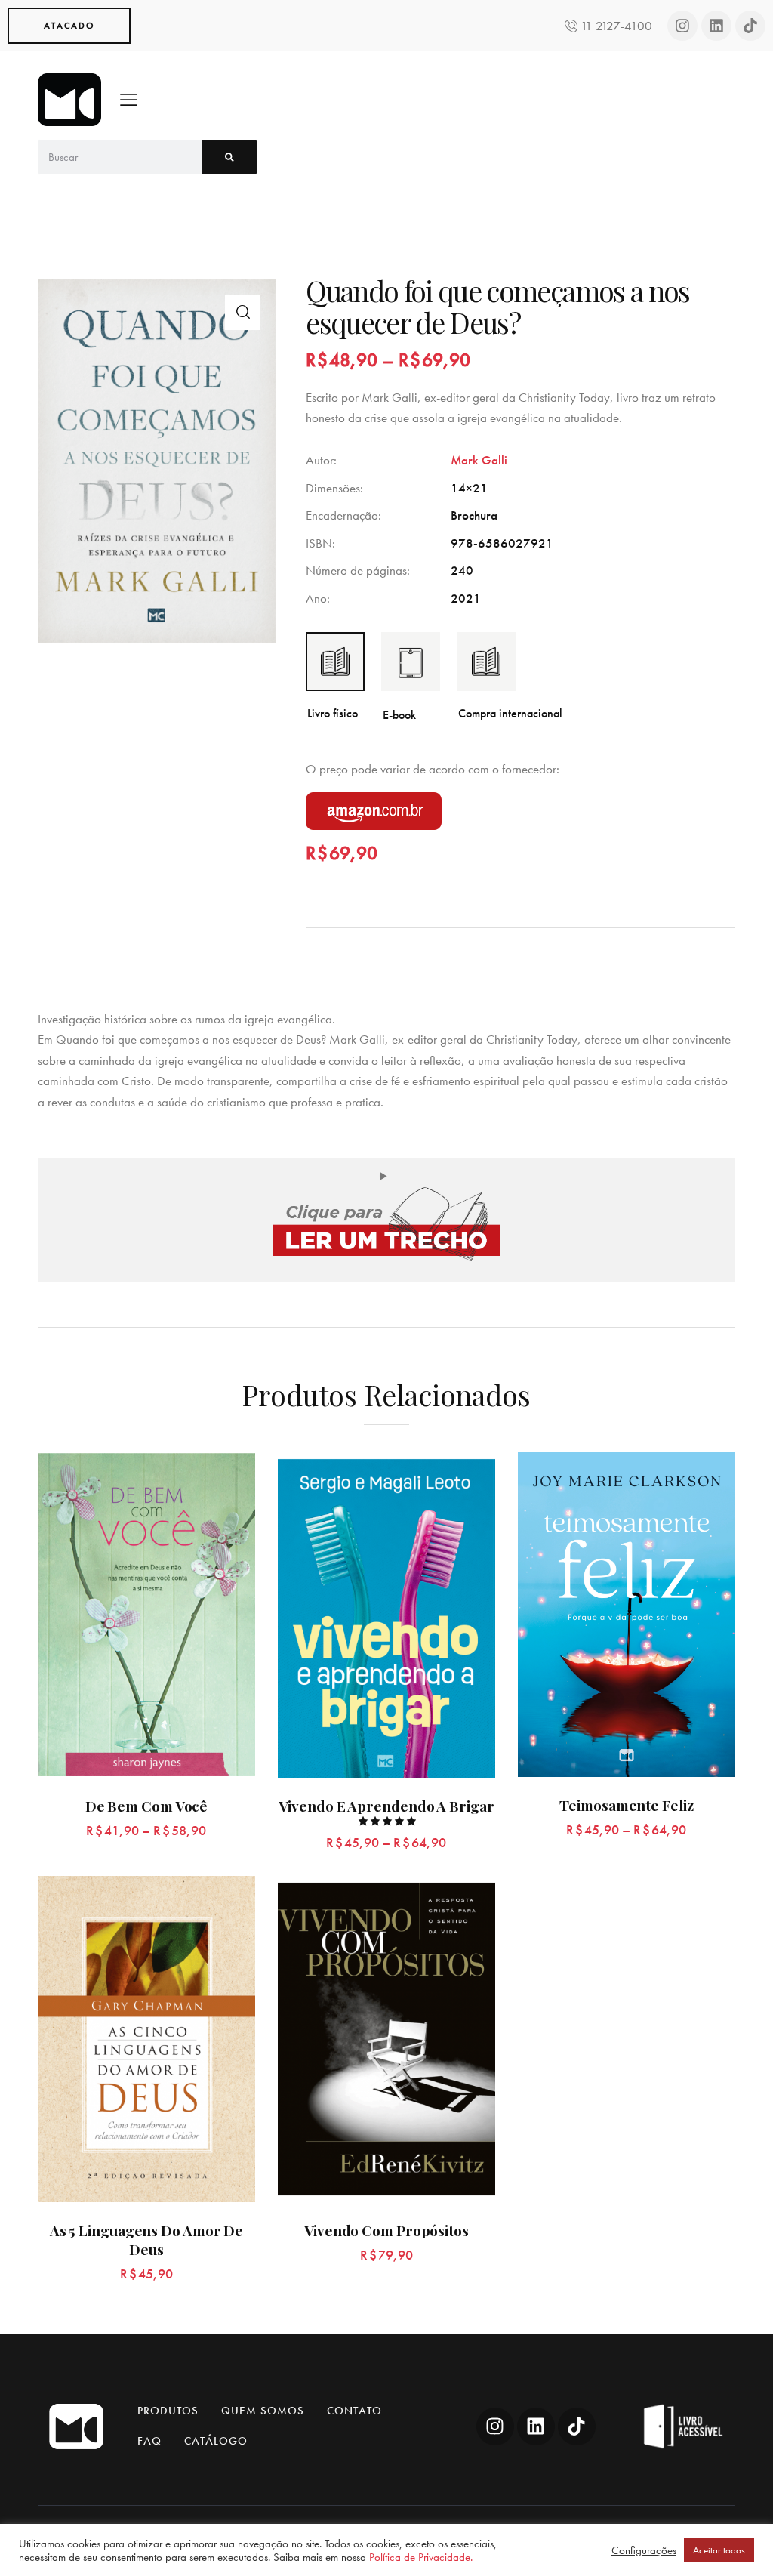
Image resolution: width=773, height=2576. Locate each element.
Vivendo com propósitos (386, 2230)
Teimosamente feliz (626, 1805)
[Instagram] (682, 26)
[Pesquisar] (229, 157)
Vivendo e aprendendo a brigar (386, 1806)
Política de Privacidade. (421, 2557)
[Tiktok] (750, 26)
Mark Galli (479, 460)
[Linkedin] (716, 26)
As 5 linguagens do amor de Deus (146, 2240)
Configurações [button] (644, 2550)
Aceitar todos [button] (719, 2550)
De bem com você (147, 1806)
